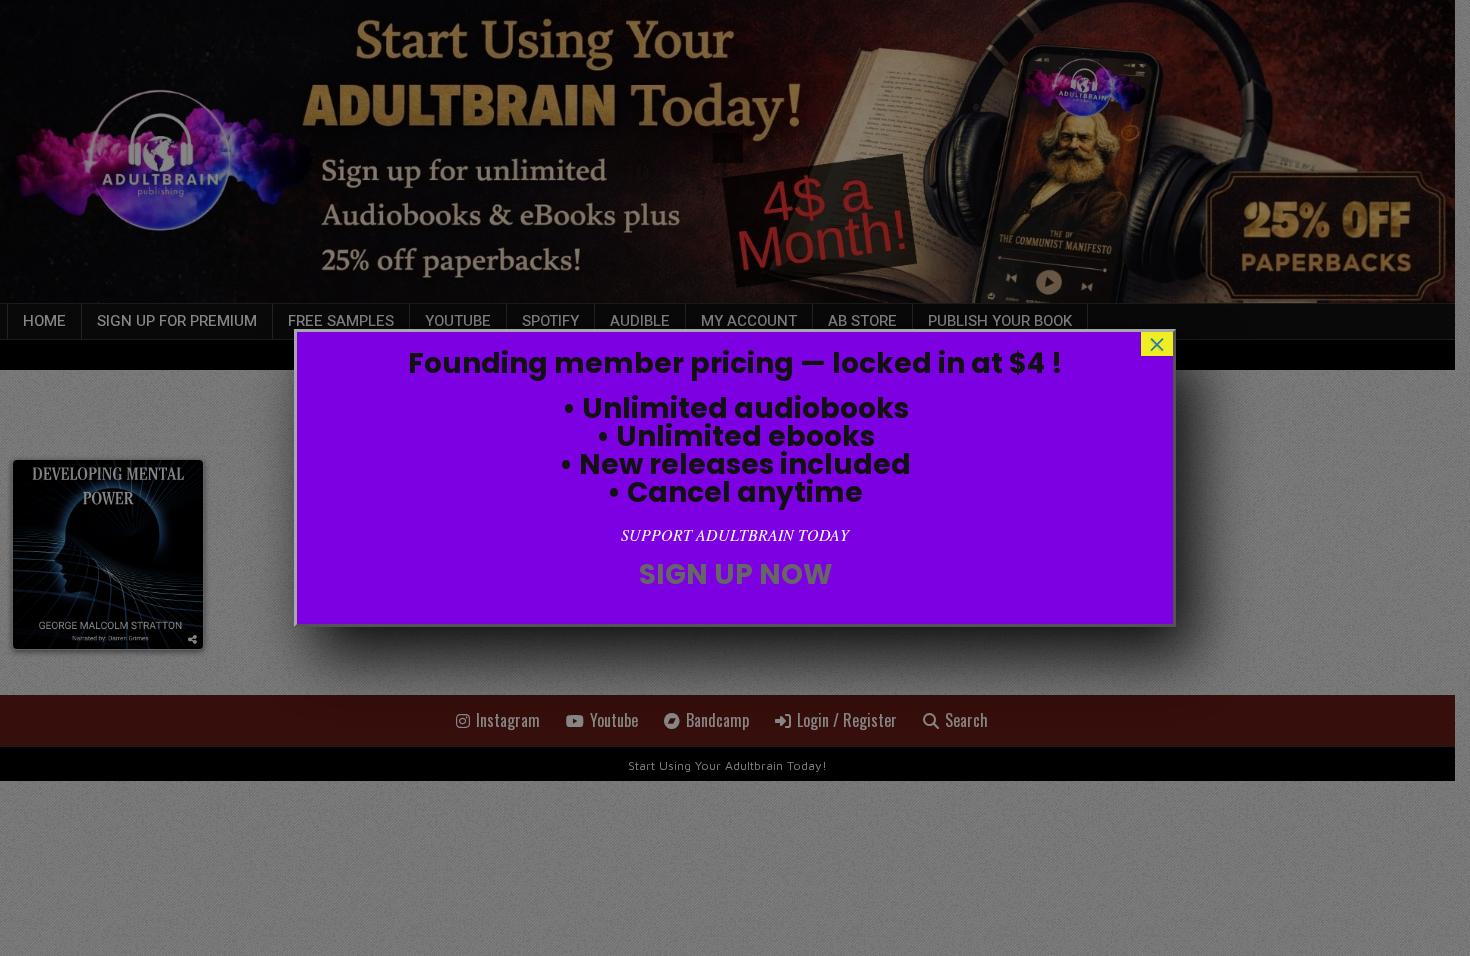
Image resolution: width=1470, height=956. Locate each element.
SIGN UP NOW (735, 574)
